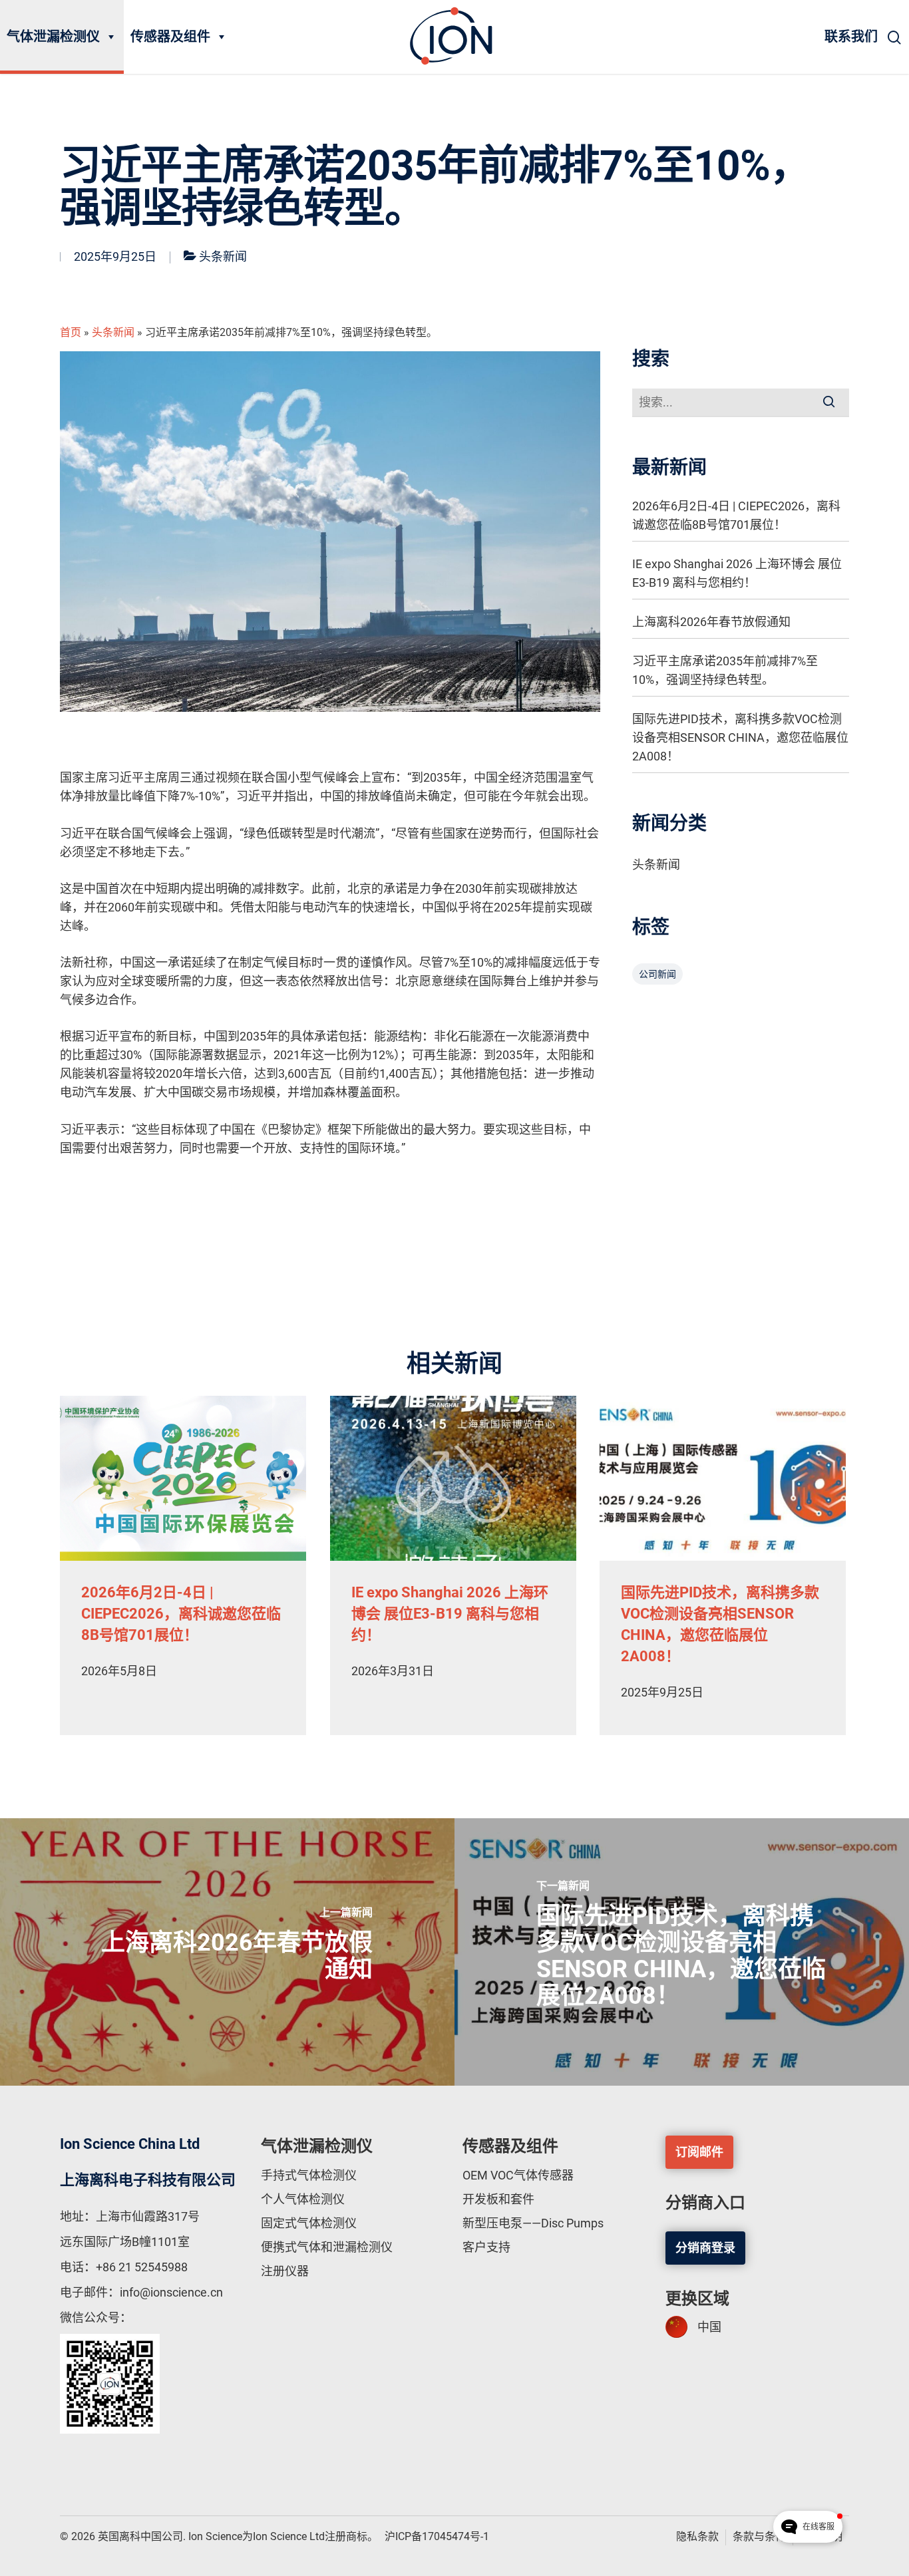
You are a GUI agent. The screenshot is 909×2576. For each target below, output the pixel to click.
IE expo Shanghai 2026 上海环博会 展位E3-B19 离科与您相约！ (737, 573)
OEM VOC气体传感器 (518, 2175)
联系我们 (851, 37)
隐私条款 (697, 2536)
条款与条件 (759, 2536)
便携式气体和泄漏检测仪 (327, 2247)
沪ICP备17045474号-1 (437, 2536)
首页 (71, 332)
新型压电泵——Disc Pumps (533, 2223)
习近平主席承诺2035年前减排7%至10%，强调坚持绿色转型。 (725, 670)
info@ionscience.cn (171, 2292)
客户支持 (486, 2247)
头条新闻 (223, 256)
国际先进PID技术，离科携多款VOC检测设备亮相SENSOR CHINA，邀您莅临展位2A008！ (740, 737)
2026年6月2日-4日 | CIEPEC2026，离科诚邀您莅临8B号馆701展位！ (736, 515)
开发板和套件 (498, 2199)
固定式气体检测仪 (309, 2223)
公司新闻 (657, 974)
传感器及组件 (170, 37)
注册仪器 (285, 2271)
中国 (709, 2327)
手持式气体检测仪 (309, 2175)
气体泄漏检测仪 (53, 37)
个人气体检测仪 (303, 2199)
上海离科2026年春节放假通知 (711, 622)
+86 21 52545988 (142, 2267)
